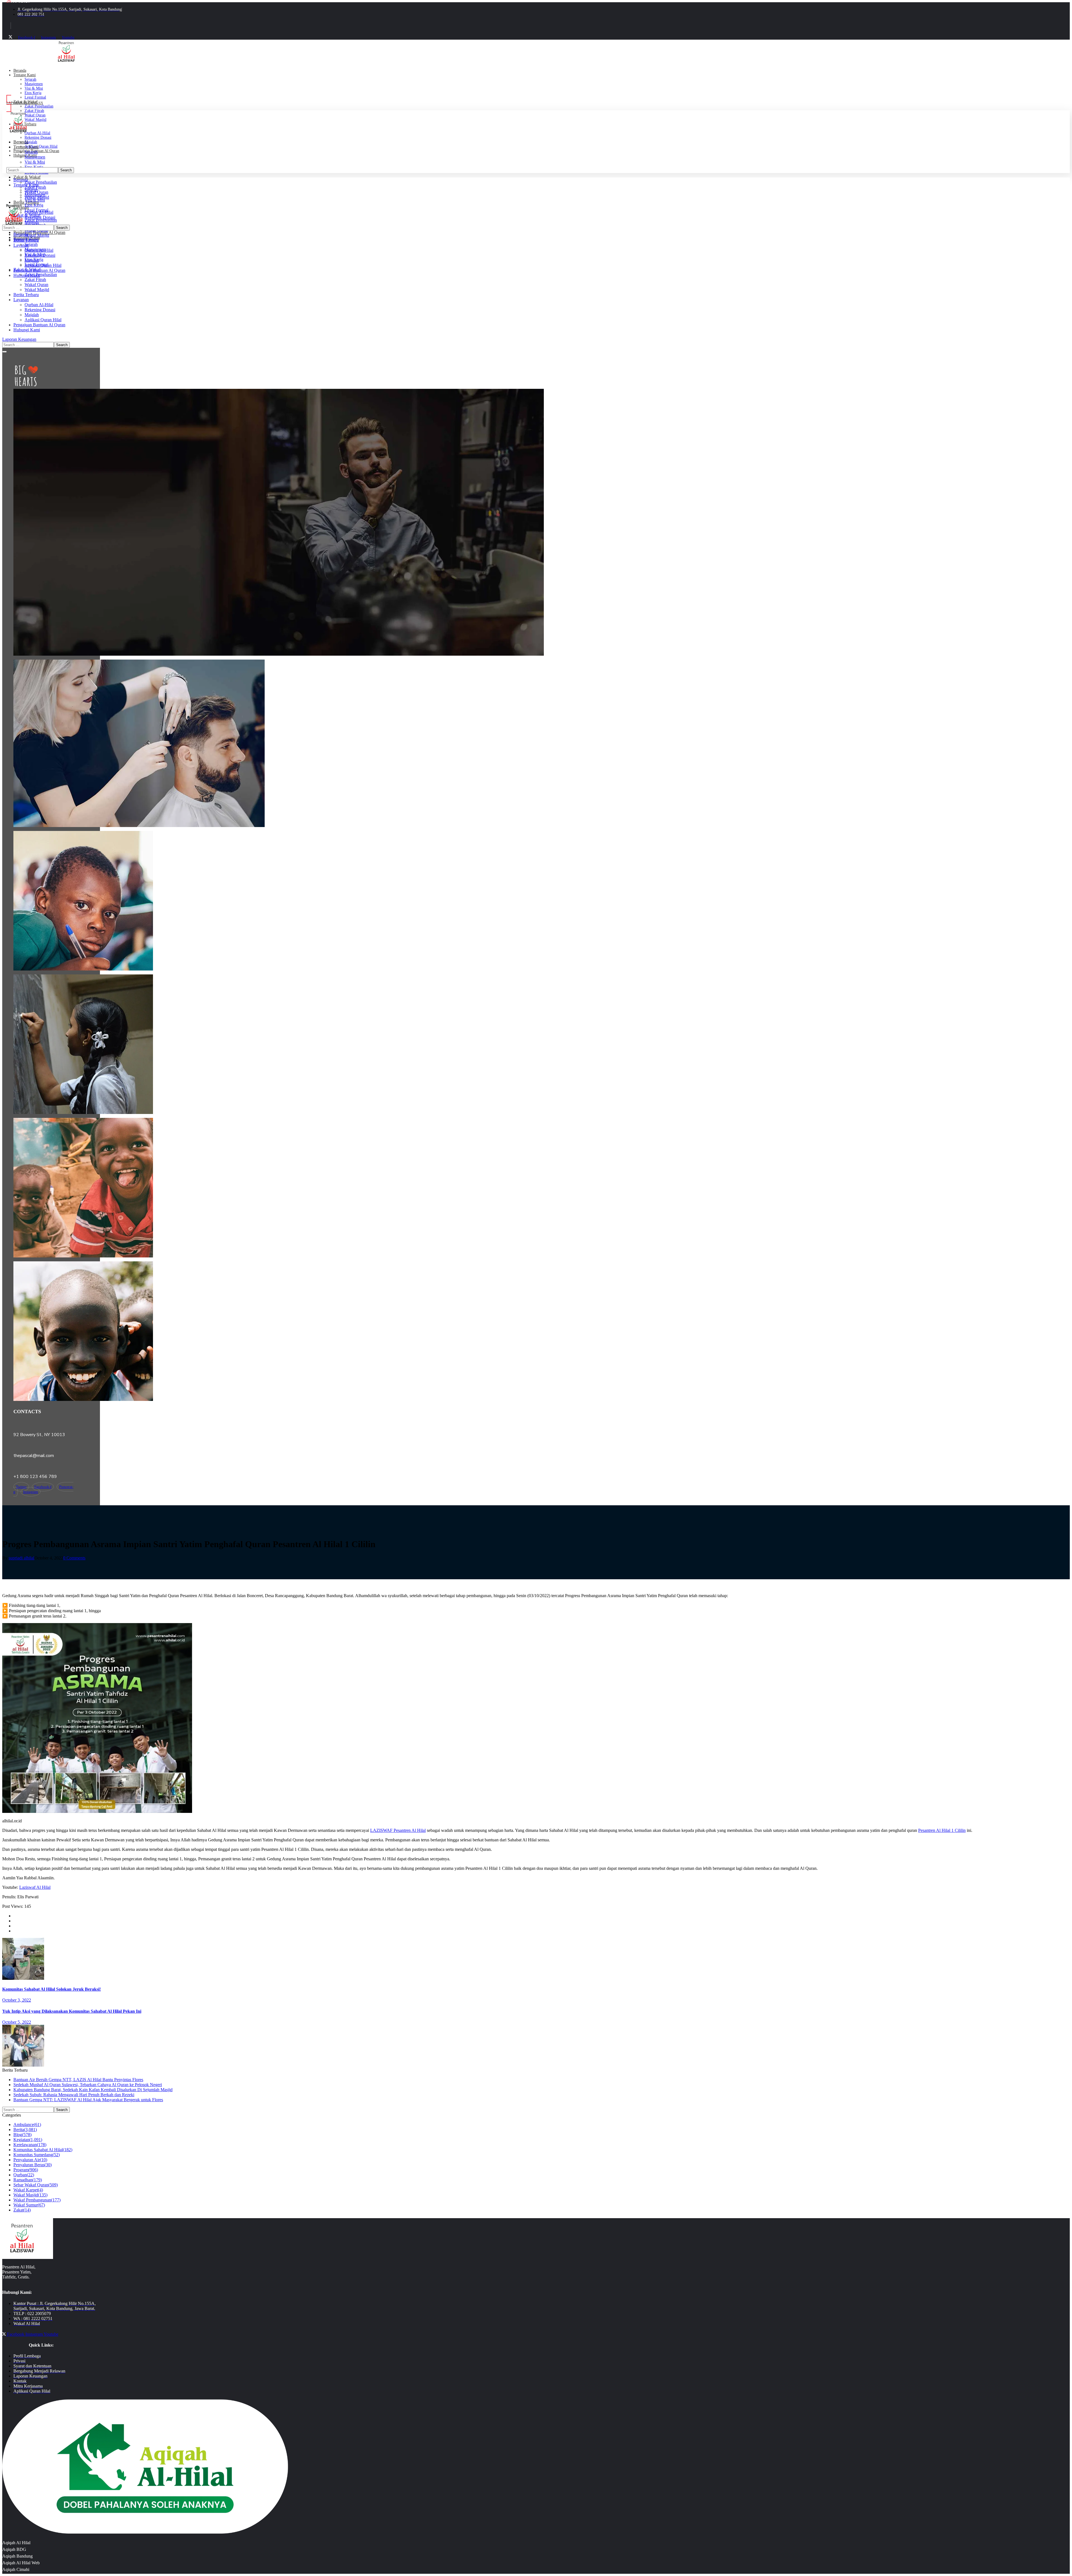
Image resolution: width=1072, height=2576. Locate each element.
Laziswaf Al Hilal (35, 1887)
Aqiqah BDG (14, 2549)
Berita (25, 2130)
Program (26, 2170)
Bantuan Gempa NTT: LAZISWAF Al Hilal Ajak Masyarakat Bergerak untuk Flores (88, 2100)
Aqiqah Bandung (17, 2556)
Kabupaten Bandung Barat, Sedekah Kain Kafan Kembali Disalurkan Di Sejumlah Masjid (93, 2090)
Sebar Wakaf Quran (36, 2185)
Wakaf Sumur (29, 2205)
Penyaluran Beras (33, 2165)
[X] (10, 37)
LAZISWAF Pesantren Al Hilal (398, 1830)
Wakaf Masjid (30, 2195)
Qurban (24, 2175)
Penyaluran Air (30, 2160)
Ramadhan (28, 2180)
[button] (114, 103)
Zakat (22, 2210)
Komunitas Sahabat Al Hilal (43, 2150)
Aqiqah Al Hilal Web (21, 2563)
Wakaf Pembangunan (37, 2200)
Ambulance (27, 2125)
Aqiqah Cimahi (16, 2569)
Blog (22, 2135)
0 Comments (74, 1558)
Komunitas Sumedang (37, 2155)
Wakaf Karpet (28, 2190)
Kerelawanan (30, 2145)
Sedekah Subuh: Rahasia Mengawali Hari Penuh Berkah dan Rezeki (74, 2095)
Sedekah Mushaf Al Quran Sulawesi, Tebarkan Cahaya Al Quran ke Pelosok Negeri (88, 2085)
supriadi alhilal (21, 1558)
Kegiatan (28, 2140)
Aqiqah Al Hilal (16, 2543)
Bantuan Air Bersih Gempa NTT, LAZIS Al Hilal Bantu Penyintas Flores (78, 2080)
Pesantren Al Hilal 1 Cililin (942, 1830)
